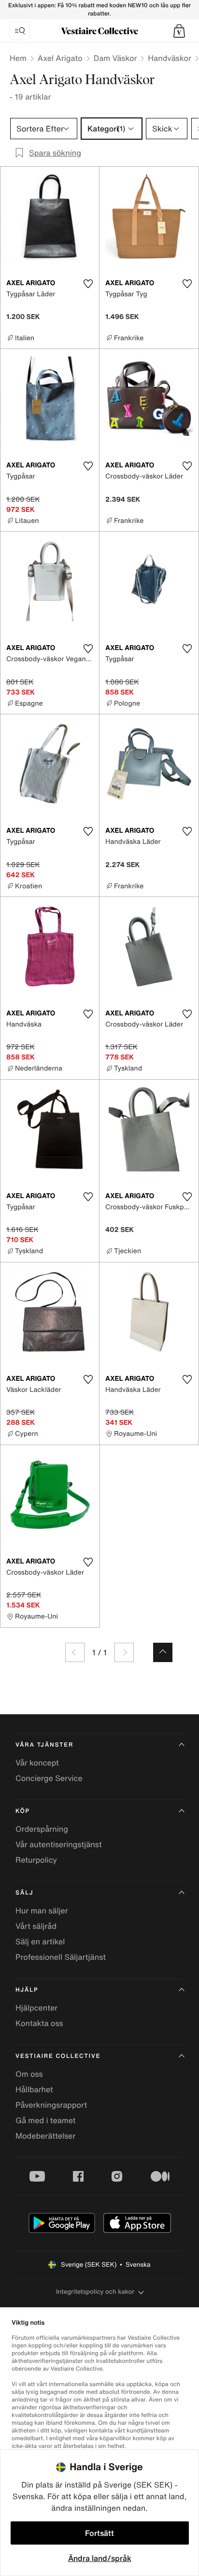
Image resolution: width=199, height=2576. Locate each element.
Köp (23, 1811)
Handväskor (170, 58)
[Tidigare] (75, 1652)
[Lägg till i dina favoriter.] (88, 284)
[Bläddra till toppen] (163, 1652)
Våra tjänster (44, 1745)
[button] (179, 31)
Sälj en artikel (40, 1941)
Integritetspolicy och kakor (95, 2292)
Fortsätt (99, 2533)
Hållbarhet (34, 2089)
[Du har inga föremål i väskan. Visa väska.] (179, 31)
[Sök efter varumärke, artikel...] (20, 31)
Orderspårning (42, 1829)
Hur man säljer (42, 1910)
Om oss (29, 2074)
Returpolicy (36, 1860)
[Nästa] (124, 1652)
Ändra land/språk (100, 2558)
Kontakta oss (39, 2023)
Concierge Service (49, 1778)
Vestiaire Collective (58, 2056)
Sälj (24, 1893)
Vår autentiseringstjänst (59, 1844)
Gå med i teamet (45, 2120)
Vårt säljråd (36, 1926)
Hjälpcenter (36, 2008)
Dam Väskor (115, 58)
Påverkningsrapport (51, 2105)
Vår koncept (37, 1763)
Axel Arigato (60, 58)
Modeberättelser (45, 2136)
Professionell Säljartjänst (61, 1957)
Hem (18, 58)
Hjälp (27, 1990)
